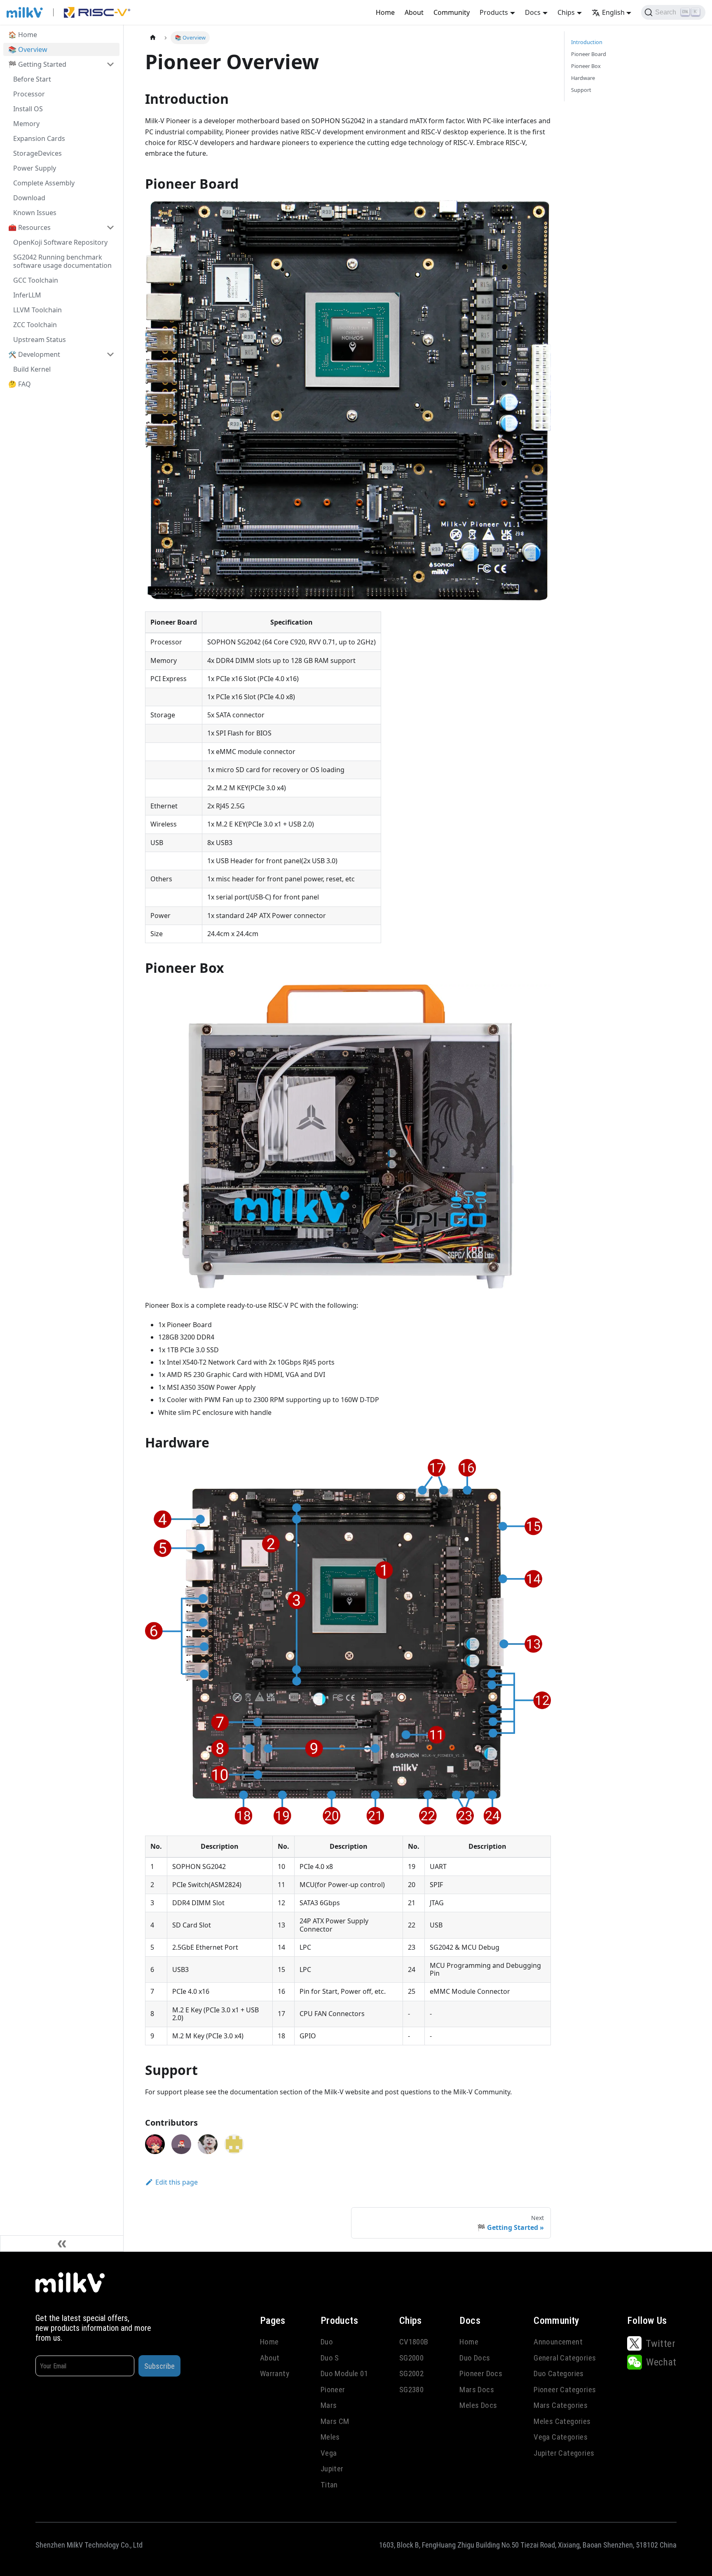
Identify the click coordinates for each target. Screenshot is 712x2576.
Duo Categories (559, 2373)
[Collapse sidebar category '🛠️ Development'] (110, 354)
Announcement (558, 2342)
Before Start (32, 79)
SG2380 (411, 2390)
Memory (26, 124)
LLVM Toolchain (37, 310)
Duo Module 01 (344, 2373)
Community (452, 12)
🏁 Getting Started (37, 64)
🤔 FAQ (20, 384)
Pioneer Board (589, 54)
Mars (329, 2405)
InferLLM (27, 295)
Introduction (587, 42)
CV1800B (414, 2342)
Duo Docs (475, 2358)
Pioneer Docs (481, 2373)
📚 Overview (28, 49)
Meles (330, 2437)
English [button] (613, 12)
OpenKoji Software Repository (60, 242)
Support (581, 90)
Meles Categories (562, 2421)
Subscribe (159, 2366)
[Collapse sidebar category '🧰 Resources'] (110, 227)
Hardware (583, 78)
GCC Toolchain (36, 280)
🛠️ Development (34, 354)
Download (29, 198)
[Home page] (153, 38)
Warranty (275, 2373)
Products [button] (494, 12)
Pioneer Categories (565, 2390)
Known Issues (35, 213)
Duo (327, 2342)
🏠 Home (23, 35)
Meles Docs (478, 2405)
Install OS (28, 109)
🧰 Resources (29, 227)
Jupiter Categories (564, 2453)
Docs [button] (533, 12)
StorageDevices (37, 153)
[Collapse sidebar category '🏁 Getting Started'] (110, 64)
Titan (329, 2485)
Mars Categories (561, 2405)
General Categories (565, 2358)
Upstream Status (40, 340)
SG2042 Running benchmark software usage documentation (62, 261)
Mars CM (335, 2421)
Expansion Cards (39, 138)
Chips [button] (566, 12)
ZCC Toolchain (35, 325)
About (414, 12)
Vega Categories (561, 2437)
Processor (29, 94)
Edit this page (177, 2182)
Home (385, 12)
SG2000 (411, 2358)
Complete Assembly (44, 183)
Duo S (330, 2358)
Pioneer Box (586, 66)
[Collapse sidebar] (62, 2243)
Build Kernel (32, 369)
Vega (329, 2453)
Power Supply (35, 168)
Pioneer (333, 2390)
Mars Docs (477, 2390)
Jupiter (332, 2469)
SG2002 (411, 2373)
